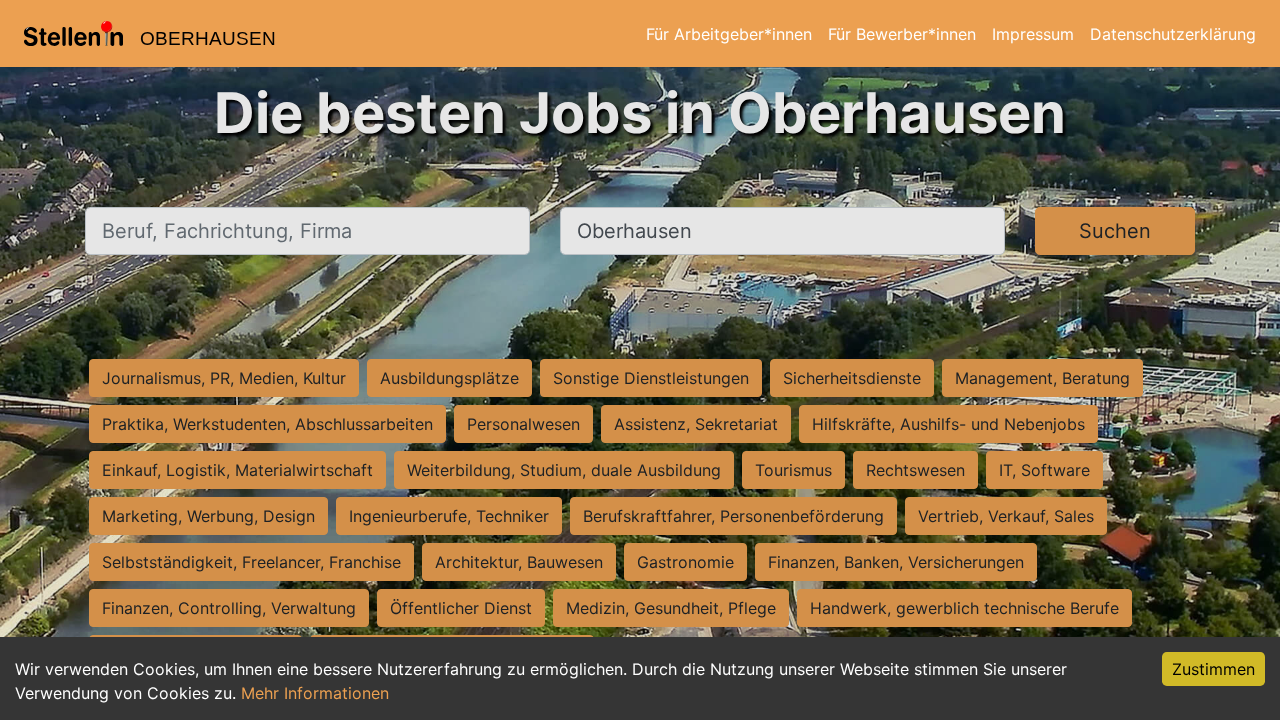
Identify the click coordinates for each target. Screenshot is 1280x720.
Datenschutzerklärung (1173, 34)
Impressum (1033, 34)
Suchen (1115, 231)
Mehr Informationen (315, 693)
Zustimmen (1213, 669)
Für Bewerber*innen (902, 34)
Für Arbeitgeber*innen (729, 34)
